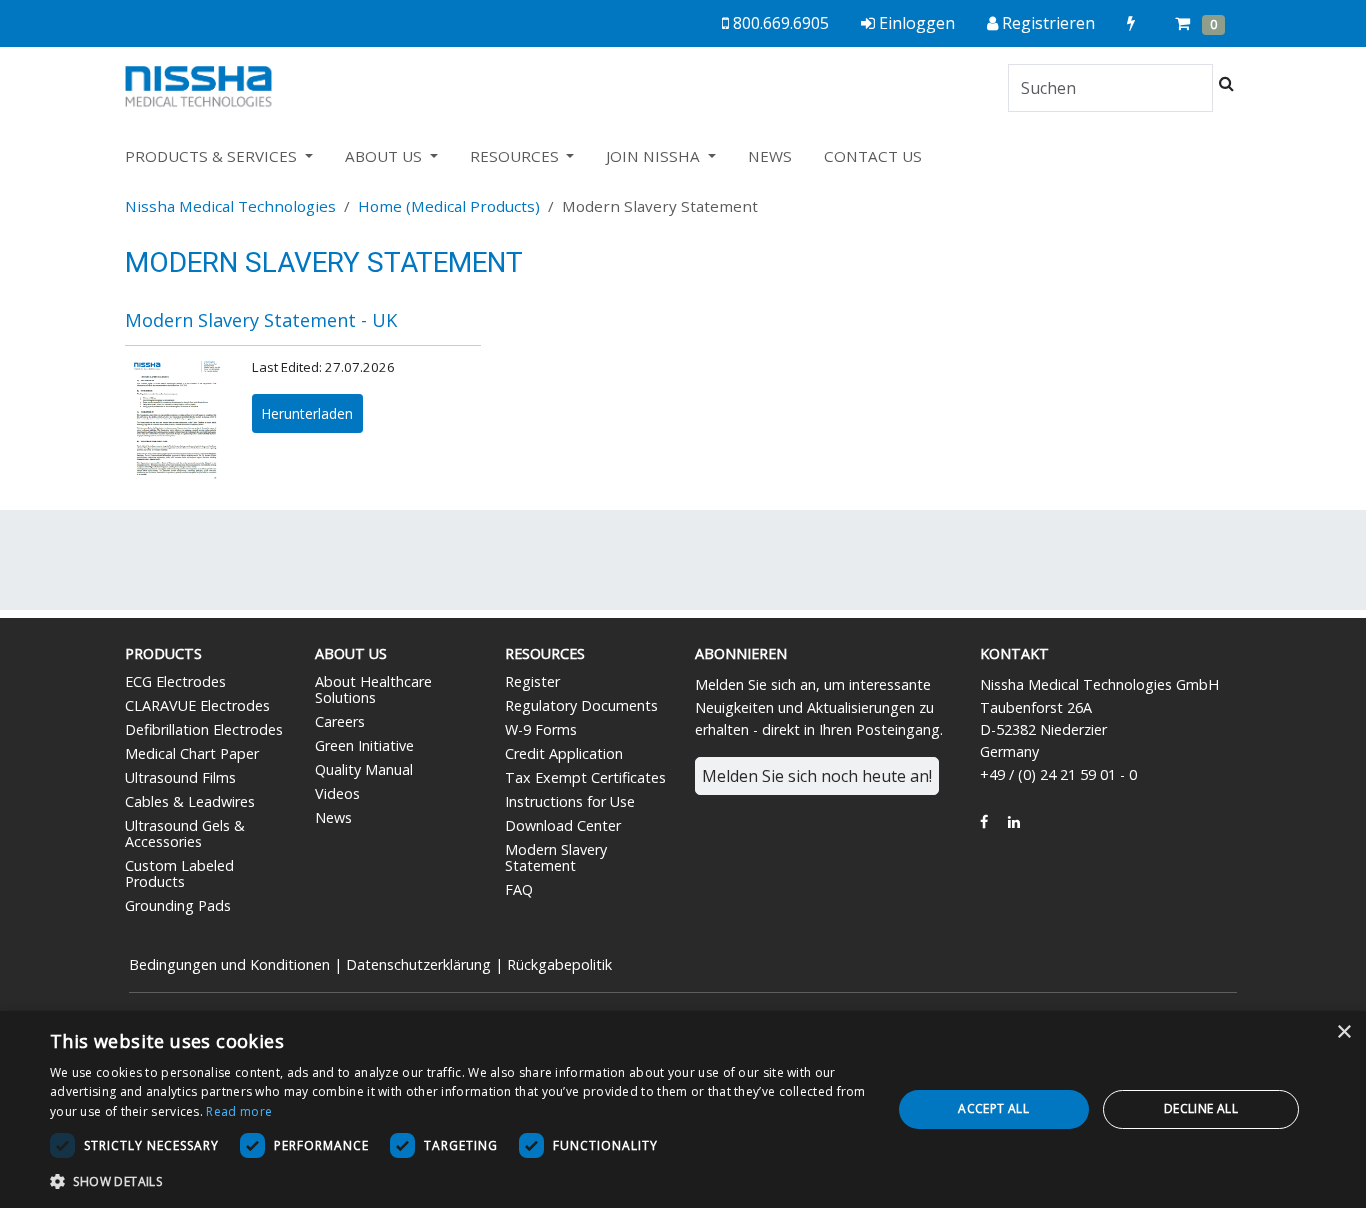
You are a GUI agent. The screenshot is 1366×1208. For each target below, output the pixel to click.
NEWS (770, 156)
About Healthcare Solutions (373, 689)
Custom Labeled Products (179, 873)
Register (532, 681)
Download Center (563, 825)
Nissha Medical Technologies (230, 206)
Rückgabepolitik (559, 964)
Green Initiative (364, 745)
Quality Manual (364, 769)
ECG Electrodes (175, 681)
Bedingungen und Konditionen (229, 964)
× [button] (1343, 1032)
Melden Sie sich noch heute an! (817, 776)
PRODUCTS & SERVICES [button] (213, 156)
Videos (337, 793)
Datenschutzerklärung (418, 964)
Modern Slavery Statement (556, 857)
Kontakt (1014, 653)
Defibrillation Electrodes (204, 729)
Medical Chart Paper (192, 753)
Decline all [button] (1201, 1108)
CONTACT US (873, 156)
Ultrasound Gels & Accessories (185, 833)
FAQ (519, 889)
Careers (340, 721)
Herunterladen (307, 413)
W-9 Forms (541, 729)
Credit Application (564, 753)
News (333, 817)
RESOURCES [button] (516, 156)
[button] (458, 1181)
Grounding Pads (178, 905)
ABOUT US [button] (385, 156)
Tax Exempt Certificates (585, 777)
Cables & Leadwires (190, 801)
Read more (239, 1111)
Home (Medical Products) (449, 206)
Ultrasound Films (180, 777)
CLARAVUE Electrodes (197, 705)
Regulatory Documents (581, 705)
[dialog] (683, 1109)
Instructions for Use (570, 801)
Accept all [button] (993, 1108)
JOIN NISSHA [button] (655, 156)
